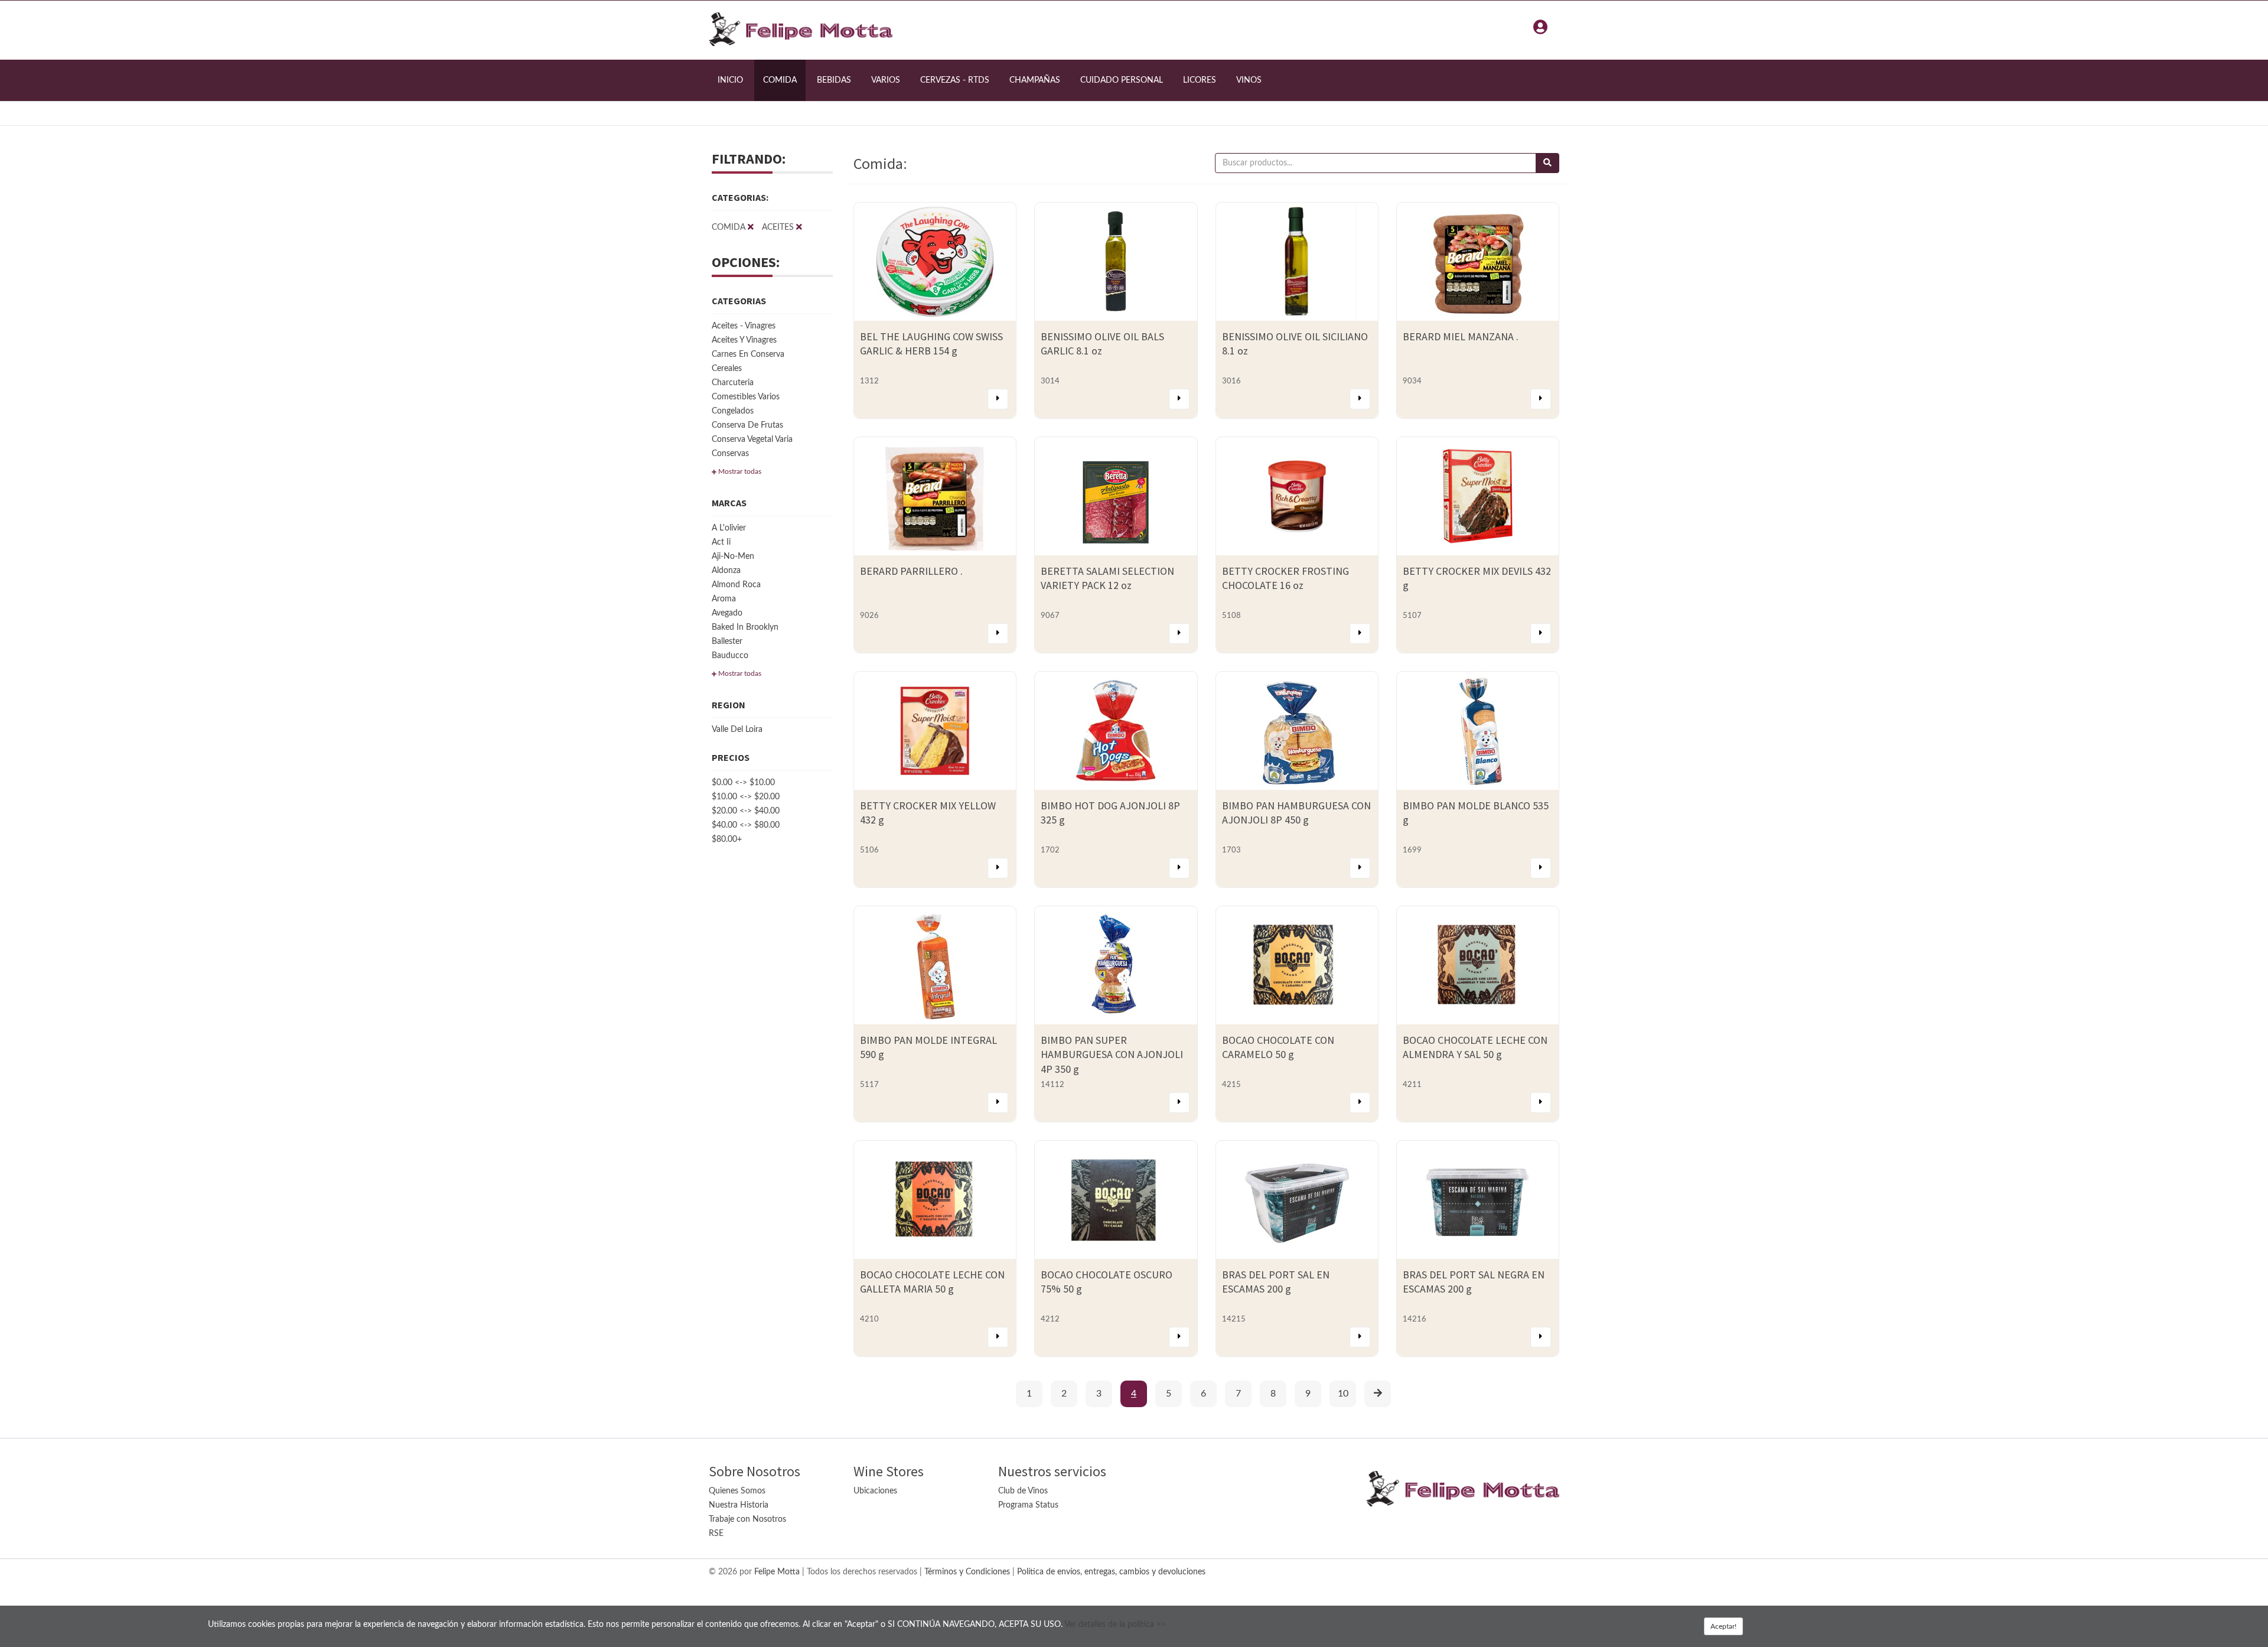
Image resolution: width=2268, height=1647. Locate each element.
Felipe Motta (777, 1572)
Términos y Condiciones (967, 1572)
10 (1343, 1394)
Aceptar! (1723, 1626)
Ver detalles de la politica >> (1115, 1625)
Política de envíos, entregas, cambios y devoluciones (1111, 1572)
